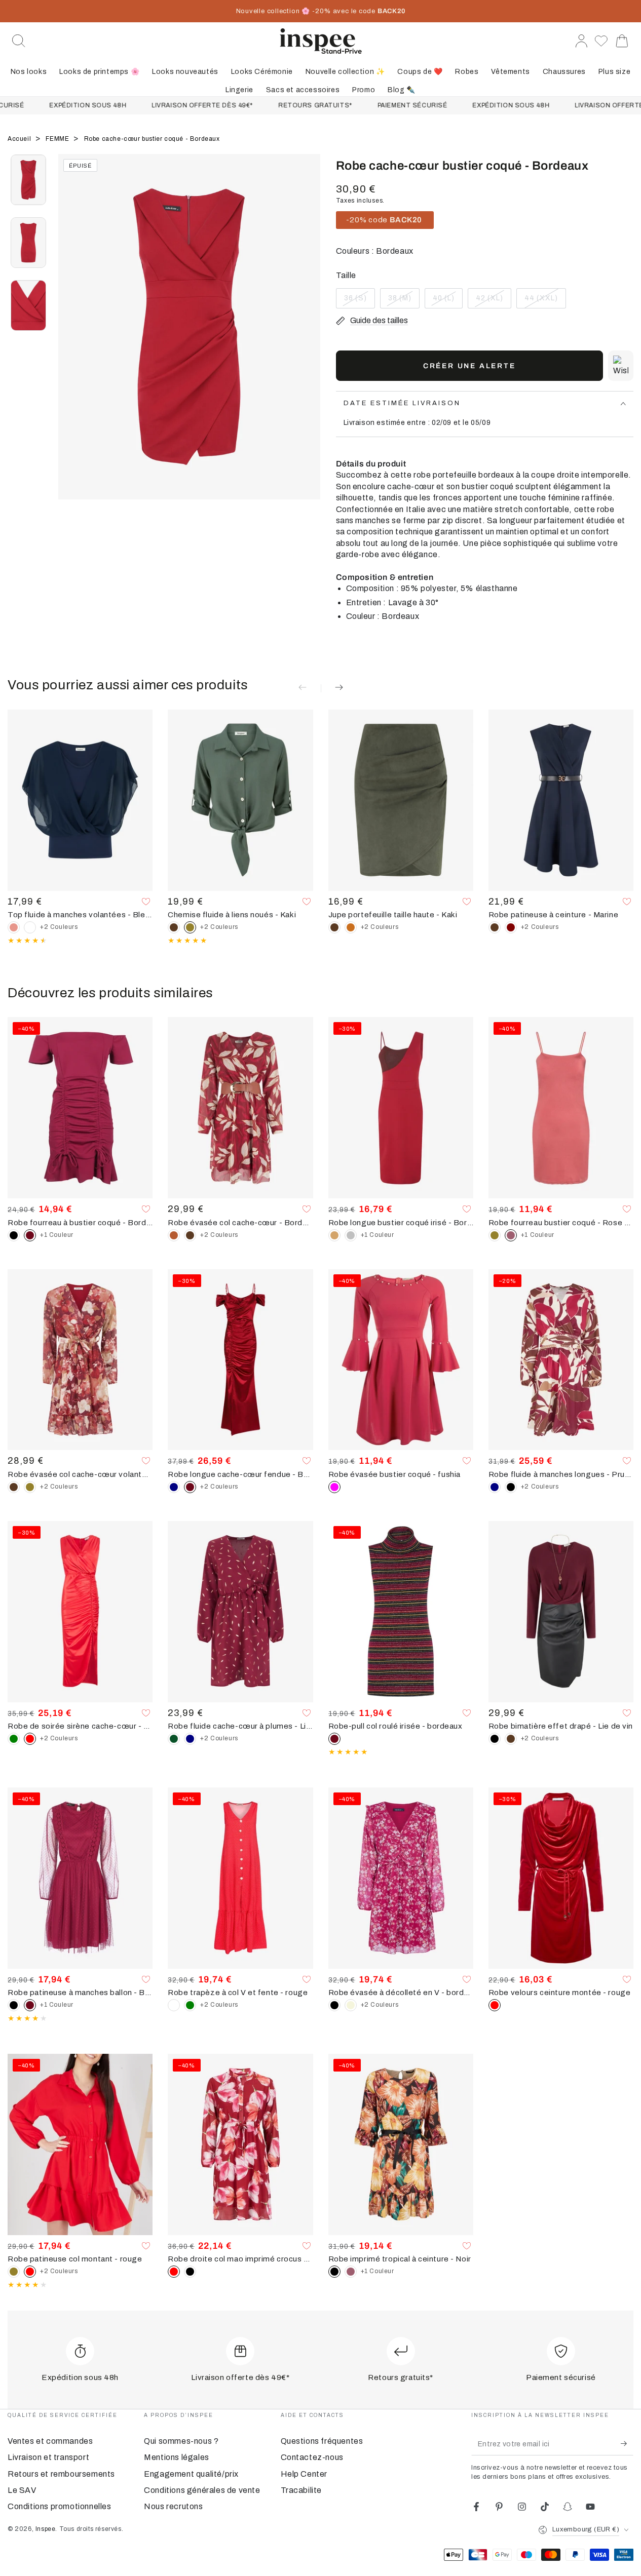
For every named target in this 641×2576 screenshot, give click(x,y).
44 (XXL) (545, 301)
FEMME (58, 139)
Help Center (304, 2474)
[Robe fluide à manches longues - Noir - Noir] (511, 1487)
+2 (59, 927)
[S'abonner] (627, 2444)
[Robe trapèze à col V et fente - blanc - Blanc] (174, 2005)
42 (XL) (493, 301)
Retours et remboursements (61, 2474)
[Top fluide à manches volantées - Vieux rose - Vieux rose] (14, 927)
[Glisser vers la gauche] (71, 339)
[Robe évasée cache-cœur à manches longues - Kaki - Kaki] (30, 1487)
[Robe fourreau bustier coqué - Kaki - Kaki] (495, 1235)
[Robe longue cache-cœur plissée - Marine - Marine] (174, 1487)
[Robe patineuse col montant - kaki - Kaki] (14, 2272)
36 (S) (359, 301)
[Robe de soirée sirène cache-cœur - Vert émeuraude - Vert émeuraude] (14, 1739)
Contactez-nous (312, 2457)
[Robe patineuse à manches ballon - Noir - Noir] (14, 2005)
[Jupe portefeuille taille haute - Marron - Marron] (334, 927)
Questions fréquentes (322, 2441)
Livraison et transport (48, 2457)
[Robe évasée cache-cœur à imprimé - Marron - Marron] (190, 1235)
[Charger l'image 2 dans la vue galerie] (28, 243)
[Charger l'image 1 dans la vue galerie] (28, 180)
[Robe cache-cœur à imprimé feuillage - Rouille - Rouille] (174, 1235)
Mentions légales (177, 2457)
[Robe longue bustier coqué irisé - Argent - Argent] (351, 1235)
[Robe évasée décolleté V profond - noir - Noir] (334, 2005)
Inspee (46, 2529)
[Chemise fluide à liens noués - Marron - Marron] (174, 927)
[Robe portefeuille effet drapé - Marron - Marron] (511, 1739)
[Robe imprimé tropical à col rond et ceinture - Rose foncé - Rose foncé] (351, 2272)
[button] (19, 41)
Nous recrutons (173, 2506)
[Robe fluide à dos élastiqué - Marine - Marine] (495, 1487)
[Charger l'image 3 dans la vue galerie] (28, 305)
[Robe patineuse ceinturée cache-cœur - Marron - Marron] (495, 927)
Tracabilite (301, 2490)
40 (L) (447, 301)
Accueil (20, 139)
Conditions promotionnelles (60, 2506)
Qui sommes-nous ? (181, 2441)
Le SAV (22, 2490)
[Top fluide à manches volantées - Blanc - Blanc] (30, 927)
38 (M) (404, 301)
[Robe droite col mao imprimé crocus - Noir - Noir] (190, 2272)
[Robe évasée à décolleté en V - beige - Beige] (351, 2005)
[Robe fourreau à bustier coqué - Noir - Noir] (14, 1235)
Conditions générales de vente (202, 2490)
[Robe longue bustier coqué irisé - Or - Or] (334, 1235)
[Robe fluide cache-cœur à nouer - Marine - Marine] (190, 1739)
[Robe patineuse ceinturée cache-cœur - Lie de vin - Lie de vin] (511, 927)
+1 (57, 1235)
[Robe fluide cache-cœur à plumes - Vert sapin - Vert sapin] (174, 1739)
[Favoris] (601, 41)
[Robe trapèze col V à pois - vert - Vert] (190, 2005)
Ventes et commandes (50, 2441)
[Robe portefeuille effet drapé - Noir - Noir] (495, 1739)
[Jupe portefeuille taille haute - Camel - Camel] (351, 927)
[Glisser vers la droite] (308, 339)
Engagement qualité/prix (191, 2474)
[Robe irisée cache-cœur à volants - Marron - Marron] (14, 1487)
